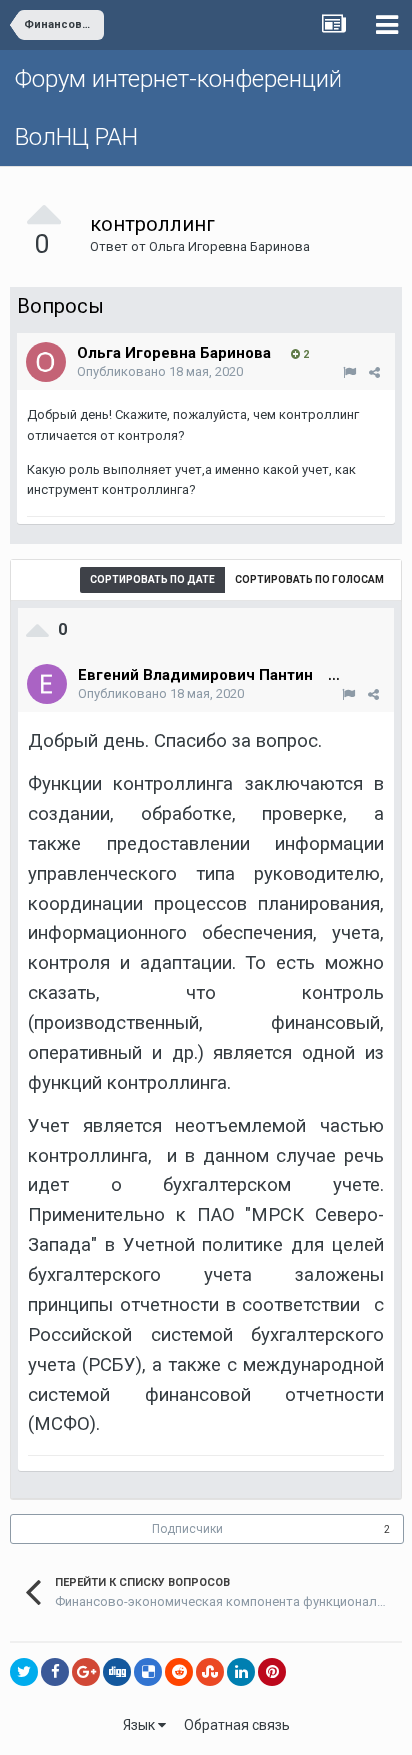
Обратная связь (237, 1725)
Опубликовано (160, 371)
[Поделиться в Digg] (117, 1672)
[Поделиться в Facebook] (55, 1672)
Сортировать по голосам (309, 579)
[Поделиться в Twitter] (24, 1672)
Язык (140, 1725)
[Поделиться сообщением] (374, 372)
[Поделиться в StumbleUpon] (210, 1672)
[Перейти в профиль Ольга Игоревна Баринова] (46, 362)
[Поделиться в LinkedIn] (241, 1672)
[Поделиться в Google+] (86, 1672)
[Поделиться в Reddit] (179, 1672)
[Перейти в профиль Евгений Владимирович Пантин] (47, 684)
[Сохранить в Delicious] (148, 1672)
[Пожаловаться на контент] (349, 372)
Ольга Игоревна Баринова (229, 246)
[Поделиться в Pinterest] (272, 1672)
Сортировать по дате (152, 579)
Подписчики (187, 1529)
